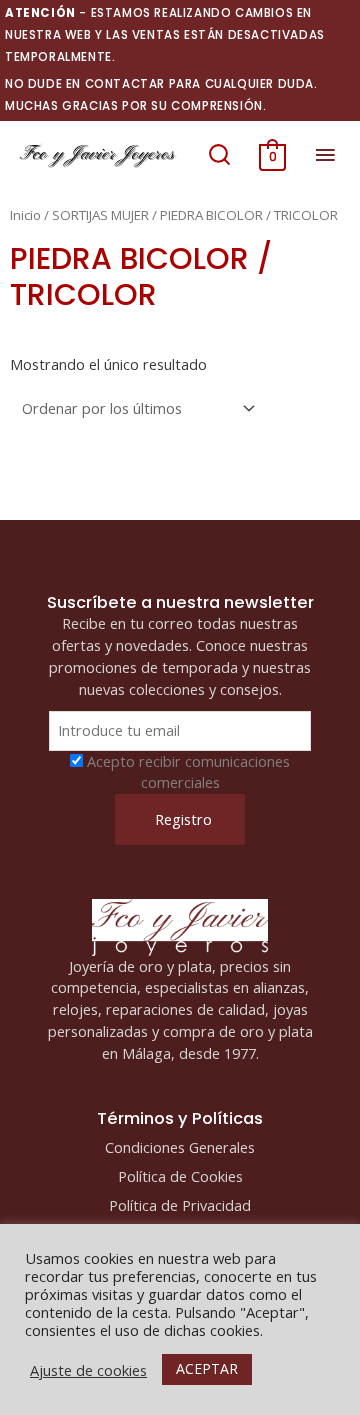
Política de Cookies (180, 1176)
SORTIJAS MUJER (100, 215)
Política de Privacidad (180, 1205)
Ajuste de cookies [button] (88, 1370)
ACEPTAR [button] (207, 1368)
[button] (219, 155)
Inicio (25, 215)
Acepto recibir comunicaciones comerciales (188, 772)
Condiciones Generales (180, 1147)
